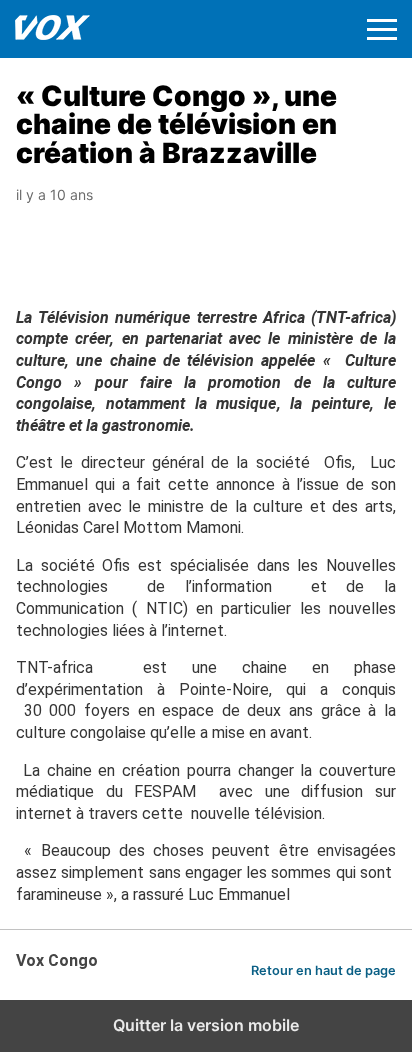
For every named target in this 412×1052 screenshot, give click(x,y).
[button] (382, 29)
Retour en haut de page (323, 970)
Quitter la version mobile (206, 1025)
